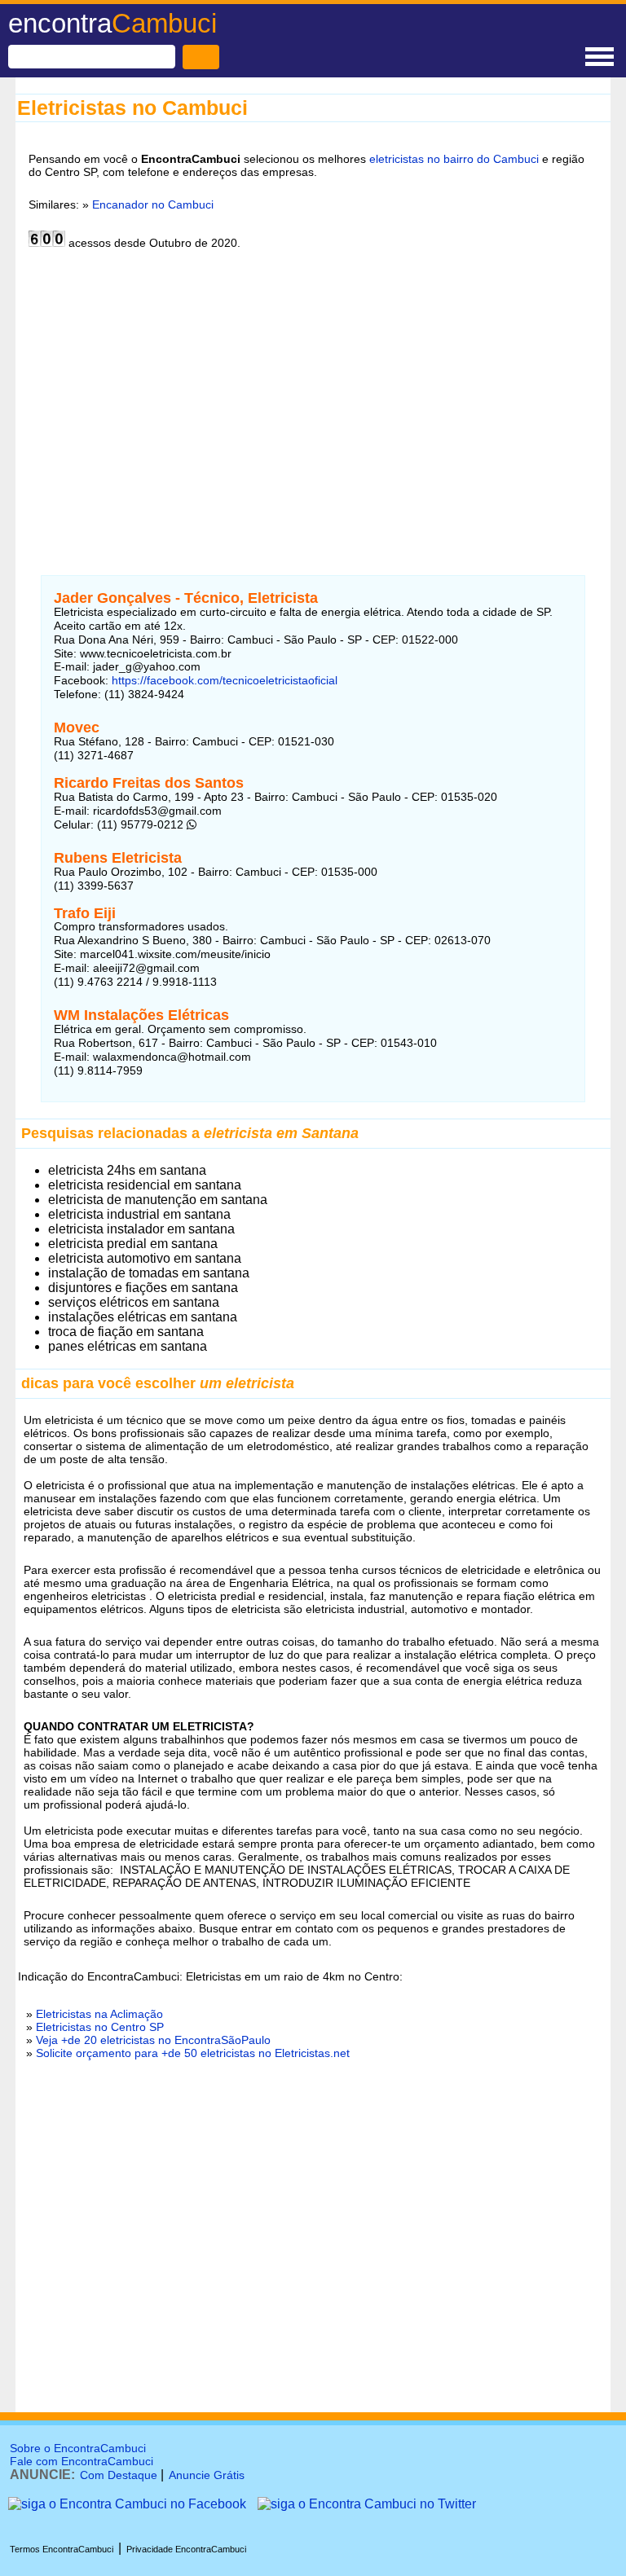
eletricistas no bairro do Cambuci (454, 159)
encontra (112, 23)
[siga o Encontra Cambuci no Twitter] (367, 2504)
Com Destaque (119, 2475)
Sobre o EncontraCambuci (78, 2448)
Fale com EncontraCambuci (82, 2461)
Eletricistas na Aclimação (99, 2014)
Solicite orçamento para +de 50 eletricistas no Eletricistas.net (193, 2053)
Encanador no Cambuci (153, 204)
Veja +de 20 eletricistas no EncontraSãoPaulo (153, 2040)
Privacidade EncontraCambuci (186, 2549)
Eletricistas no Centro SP (100, 2027)
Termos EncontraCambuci (62, 2549)
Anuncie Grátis (207, 2475)
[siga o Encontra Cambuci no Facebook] (127, 2504)
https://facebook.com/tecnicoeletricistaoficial (223, 680)
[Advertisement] (313, 402)
